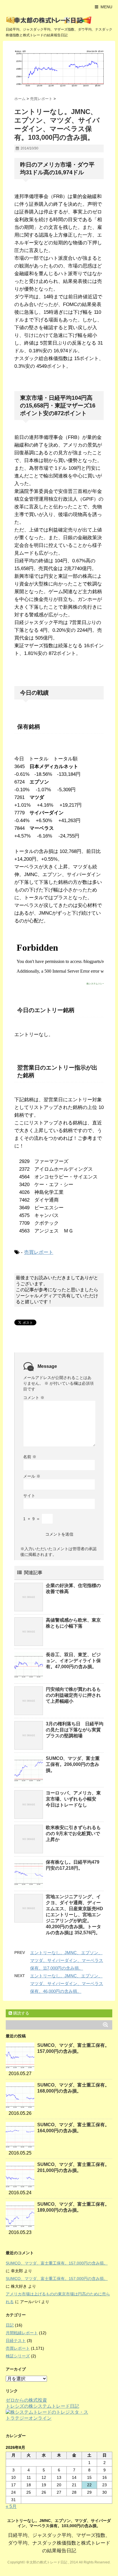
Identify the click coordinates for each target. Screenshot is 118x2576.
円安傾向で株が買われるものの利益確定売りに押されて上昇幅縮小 (73, 1695)
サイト (29, 1496)
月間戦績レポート (22, 2333)
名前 (30, 1457)
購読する (21, 2013)
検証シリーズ (18, 2356)
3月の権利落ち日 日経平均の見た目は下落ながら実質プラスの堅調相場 (75, 1730)
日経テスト (16, 2341)
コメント (34, 1398)
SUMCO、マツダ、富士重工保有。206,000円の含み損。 (73, 1764)
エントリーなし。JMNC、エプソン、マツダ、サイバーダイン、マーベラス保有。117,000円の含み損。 (67, 1960)
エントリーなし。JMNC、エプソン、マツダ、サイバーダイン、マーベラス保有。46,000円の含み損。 (67, 1984)
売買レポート (39, 1252)
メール (32, 1476)
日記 (10, 2325)
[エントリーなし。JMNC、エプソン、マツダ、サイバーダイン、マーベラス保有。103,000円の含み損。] (59, 69)
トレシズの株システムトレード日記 (42, 2406)
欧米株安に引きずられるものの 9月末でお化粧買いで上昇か (73, 1833)
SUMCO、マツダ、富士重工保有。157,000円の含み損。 (57, 2263)
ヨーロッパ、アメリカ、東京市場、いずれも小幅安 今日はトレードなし (73, 1799)
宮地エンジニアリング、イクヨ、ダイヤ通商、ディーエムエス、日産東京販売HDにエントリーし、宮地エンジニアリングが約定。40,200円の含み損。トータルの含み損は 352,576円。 (74, 1915)
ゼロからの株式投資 (26, 2400)
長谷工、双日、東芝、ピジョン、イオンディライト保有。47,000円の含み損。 (73, 1661)
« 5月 (11, 2506)
